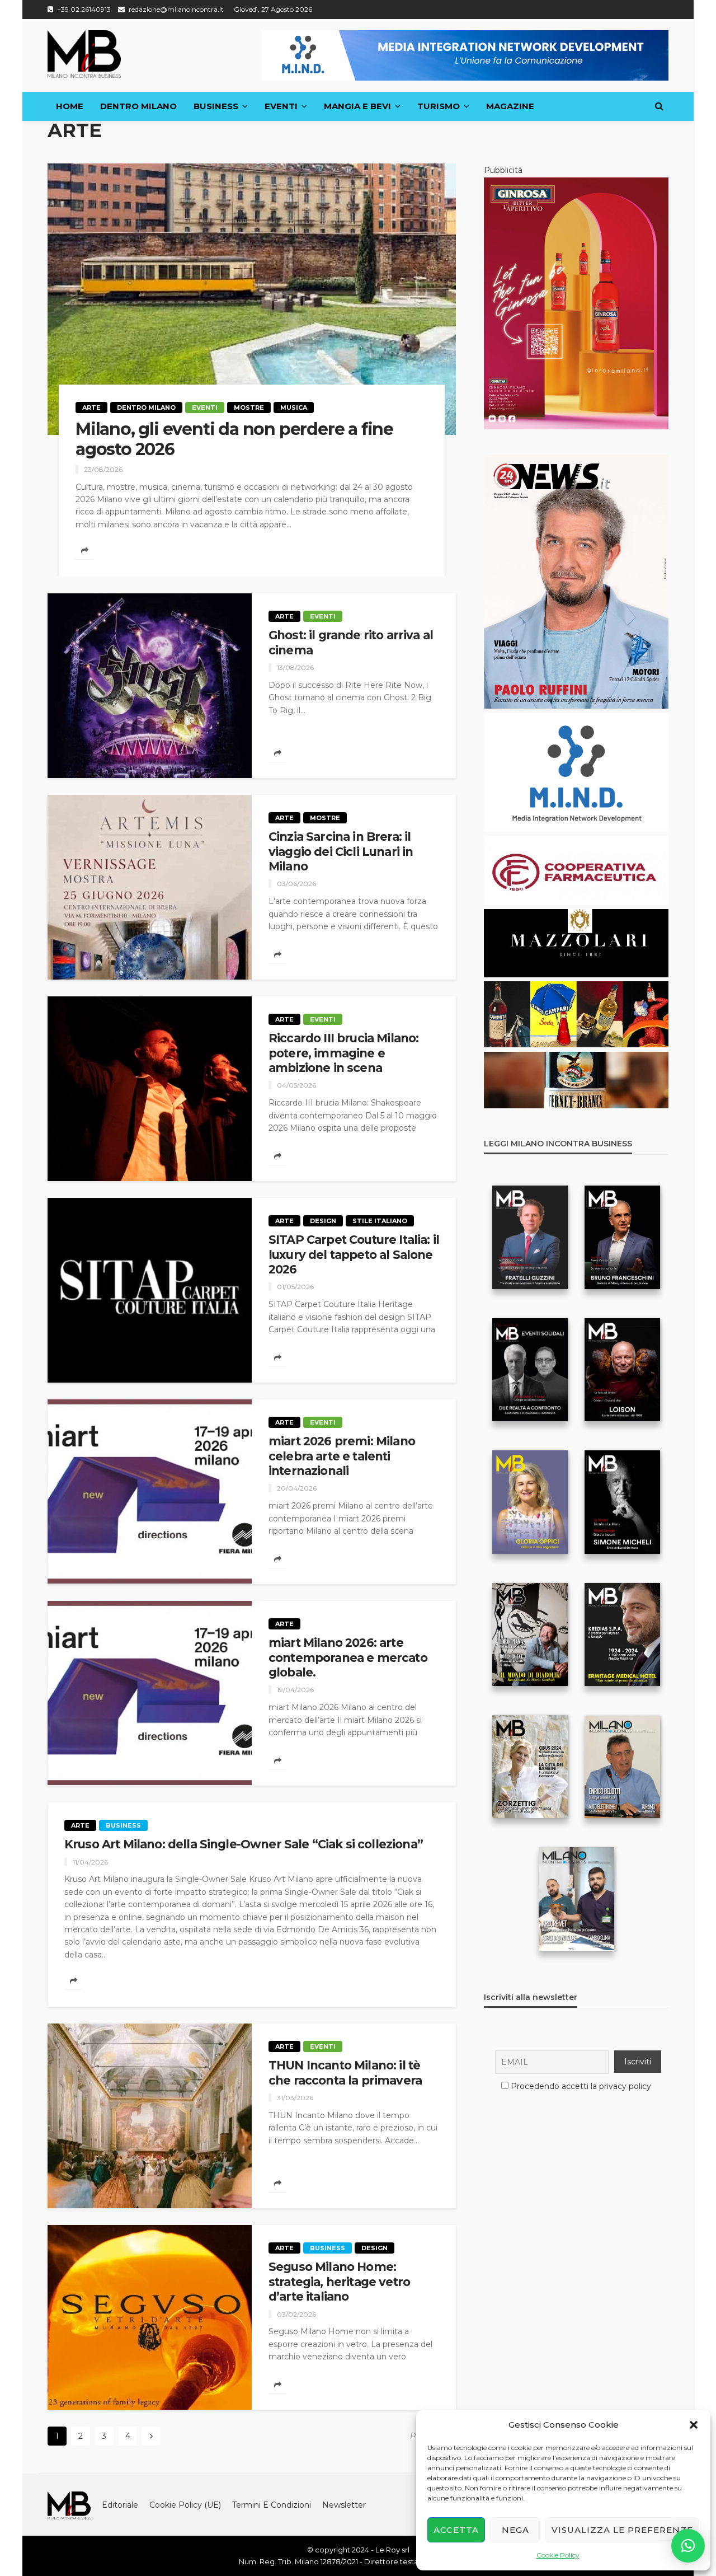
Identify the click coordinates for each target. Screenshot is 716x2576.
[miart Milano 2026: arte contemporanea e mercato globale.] (150, 1693)
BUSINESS (216, 106)
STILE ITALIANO (380, 1221)
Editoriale (120, 2505)
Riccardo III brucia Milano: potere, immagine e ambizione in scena (343, 1053)
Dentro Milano (138, 106)
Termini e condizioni (272, 2505)
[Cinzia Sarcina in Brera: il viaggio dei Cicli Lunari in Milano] (150, 887)
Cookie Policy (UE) (185, 2505)
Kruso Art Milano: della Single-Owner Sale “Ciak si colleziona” (244, 1844)
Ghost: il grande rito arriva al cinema (351, 642)
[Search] (659, 106)
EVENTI (281, 106)
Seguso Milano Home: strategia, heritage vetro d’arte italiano (339, 2282)
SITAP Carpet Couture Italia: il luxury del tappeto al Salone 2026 (354, 1254)
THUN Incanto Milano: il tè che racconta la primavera (345, 2072)
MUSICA (294, 408)
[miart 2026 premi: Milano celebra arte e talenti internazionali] (150, 1492)
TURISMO (439, 106)
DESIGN (323, 1221)
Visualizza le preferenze (622, 2530)
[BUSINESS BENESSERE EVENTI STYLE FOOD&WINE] (84, 54)
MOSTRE (249, 408)
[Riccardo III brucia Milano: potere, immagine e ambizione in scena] (150, 1089)
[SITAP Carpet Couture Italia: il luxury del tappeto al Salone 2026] (150, 1290)
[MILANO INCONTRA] (69, 2505)
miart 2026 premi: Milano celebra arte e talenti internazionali (342, 1456)
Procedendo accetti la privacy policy (581, 2086)
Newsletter (344, 2505)
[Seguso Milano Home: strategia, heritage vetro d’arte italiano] (150, 2317)
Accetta (456, 2530)
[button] (694, 2425)
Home (70, 106)
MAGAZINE (510, 106)
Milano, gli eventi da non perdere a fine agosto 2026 (234, 439)
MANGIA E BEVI (357, 106)
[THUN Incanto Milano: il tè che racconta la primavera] (150, 2116)
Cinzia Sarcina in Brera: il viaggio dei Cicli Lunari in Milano (341, 851)
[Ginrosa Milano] (576, 303)
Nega (515, 2530)
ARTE (91, 408)
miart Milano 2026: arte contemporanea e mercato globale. (348, 1657)
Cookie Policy (558, 2555)
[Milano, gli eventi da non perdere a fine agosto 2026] (252, 299)
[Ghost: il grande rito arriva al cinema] (150, 686)
